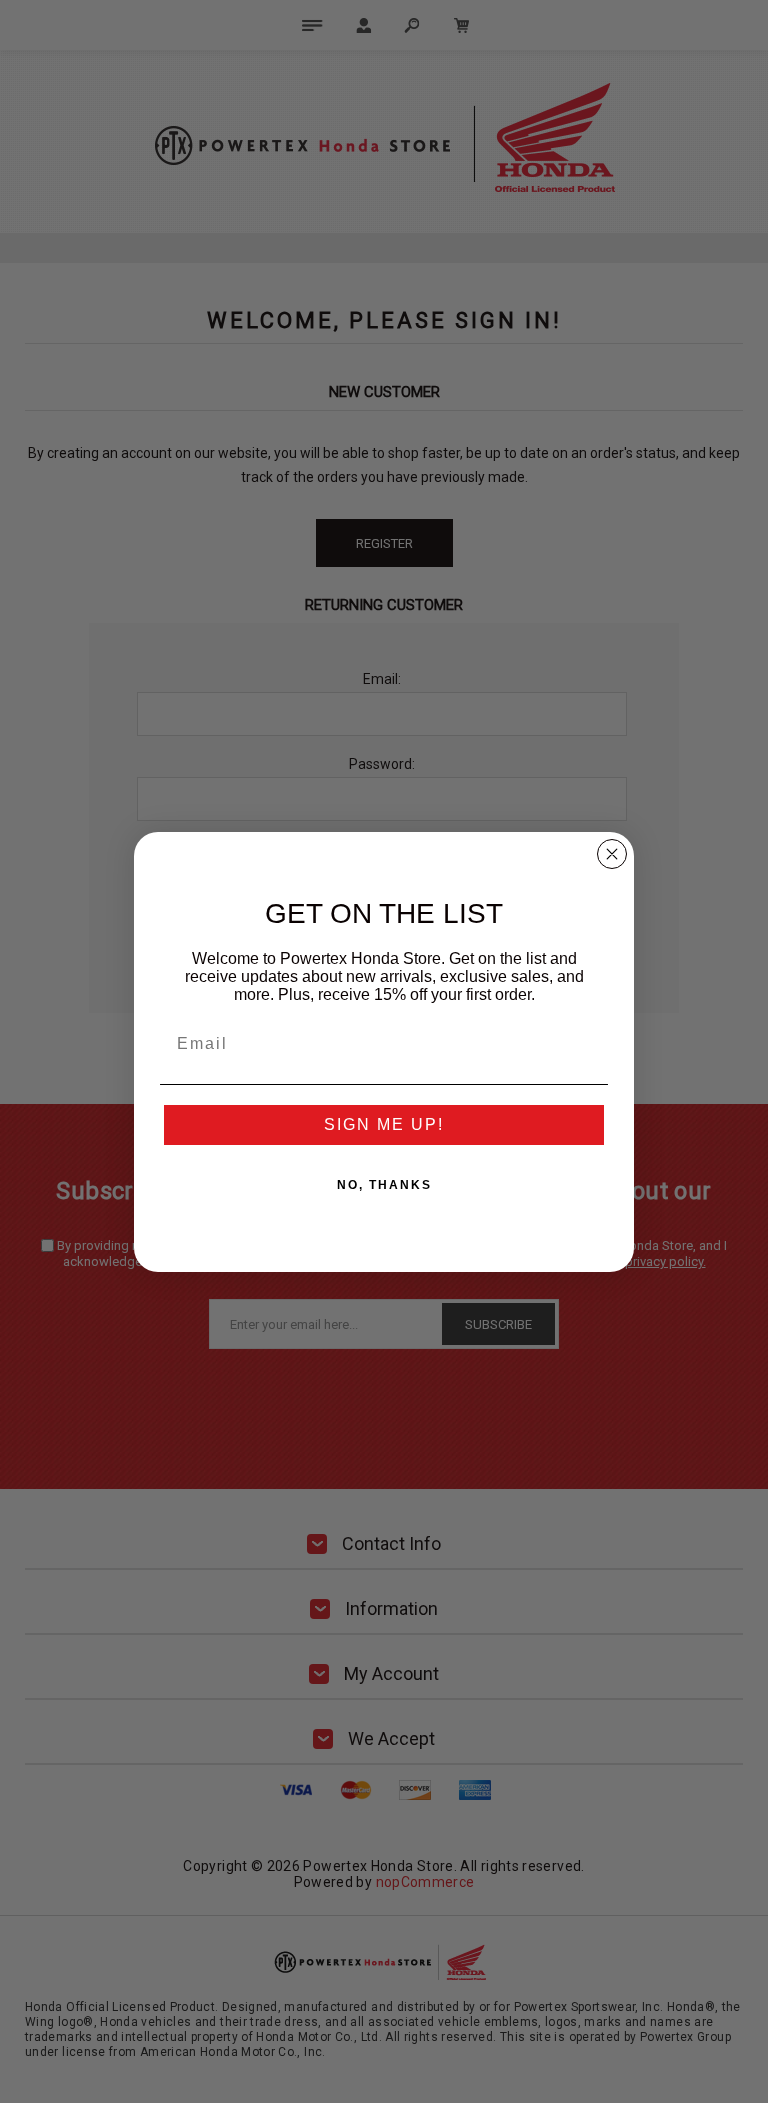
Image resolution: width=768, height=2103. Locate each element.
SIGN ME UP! (384, 1124)
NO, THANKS (384, 1185)
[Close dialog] (612, 854)
